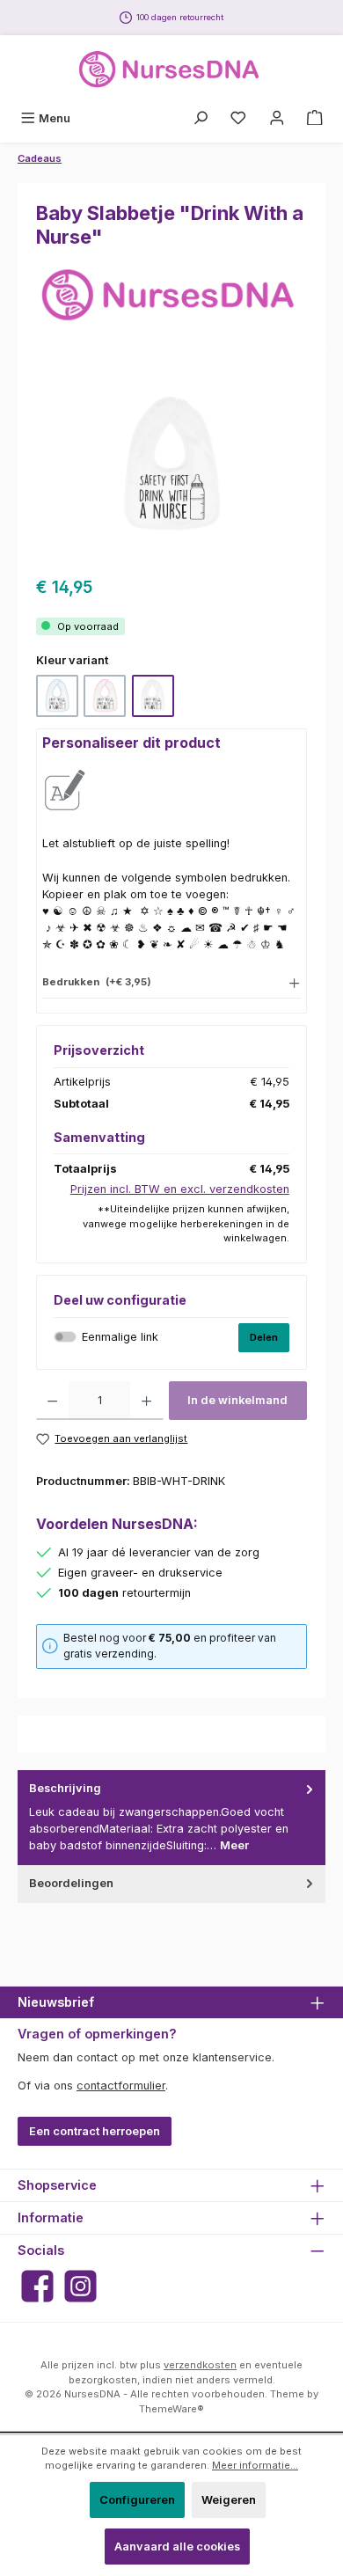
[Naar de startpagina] (171, 70)
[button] (171, 981)
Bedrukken (97, 982)
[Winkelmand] (315, 118)
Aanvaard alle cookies (177, 2547)
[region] (171, 465)
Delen (264, 1337)
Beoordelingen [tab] (71, 1883)
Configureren (137, 2500)
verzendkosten (200, 2365)
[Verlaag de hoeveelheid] (52, 1401)
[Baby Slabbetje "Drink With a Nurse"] (171, 466)
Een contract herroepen (95, 2131)
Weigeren (229, 2500)
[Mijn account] (277, 118)
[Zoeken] (201, 118)
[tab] (171, 1817)
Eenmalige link (120, 1337)
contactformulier (121, 2086)
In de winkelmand (237, 1400)
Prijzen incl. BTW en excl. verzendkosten (180, 1189)
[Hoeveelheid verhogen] (146, 1401)
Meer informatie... (255, 2465)
